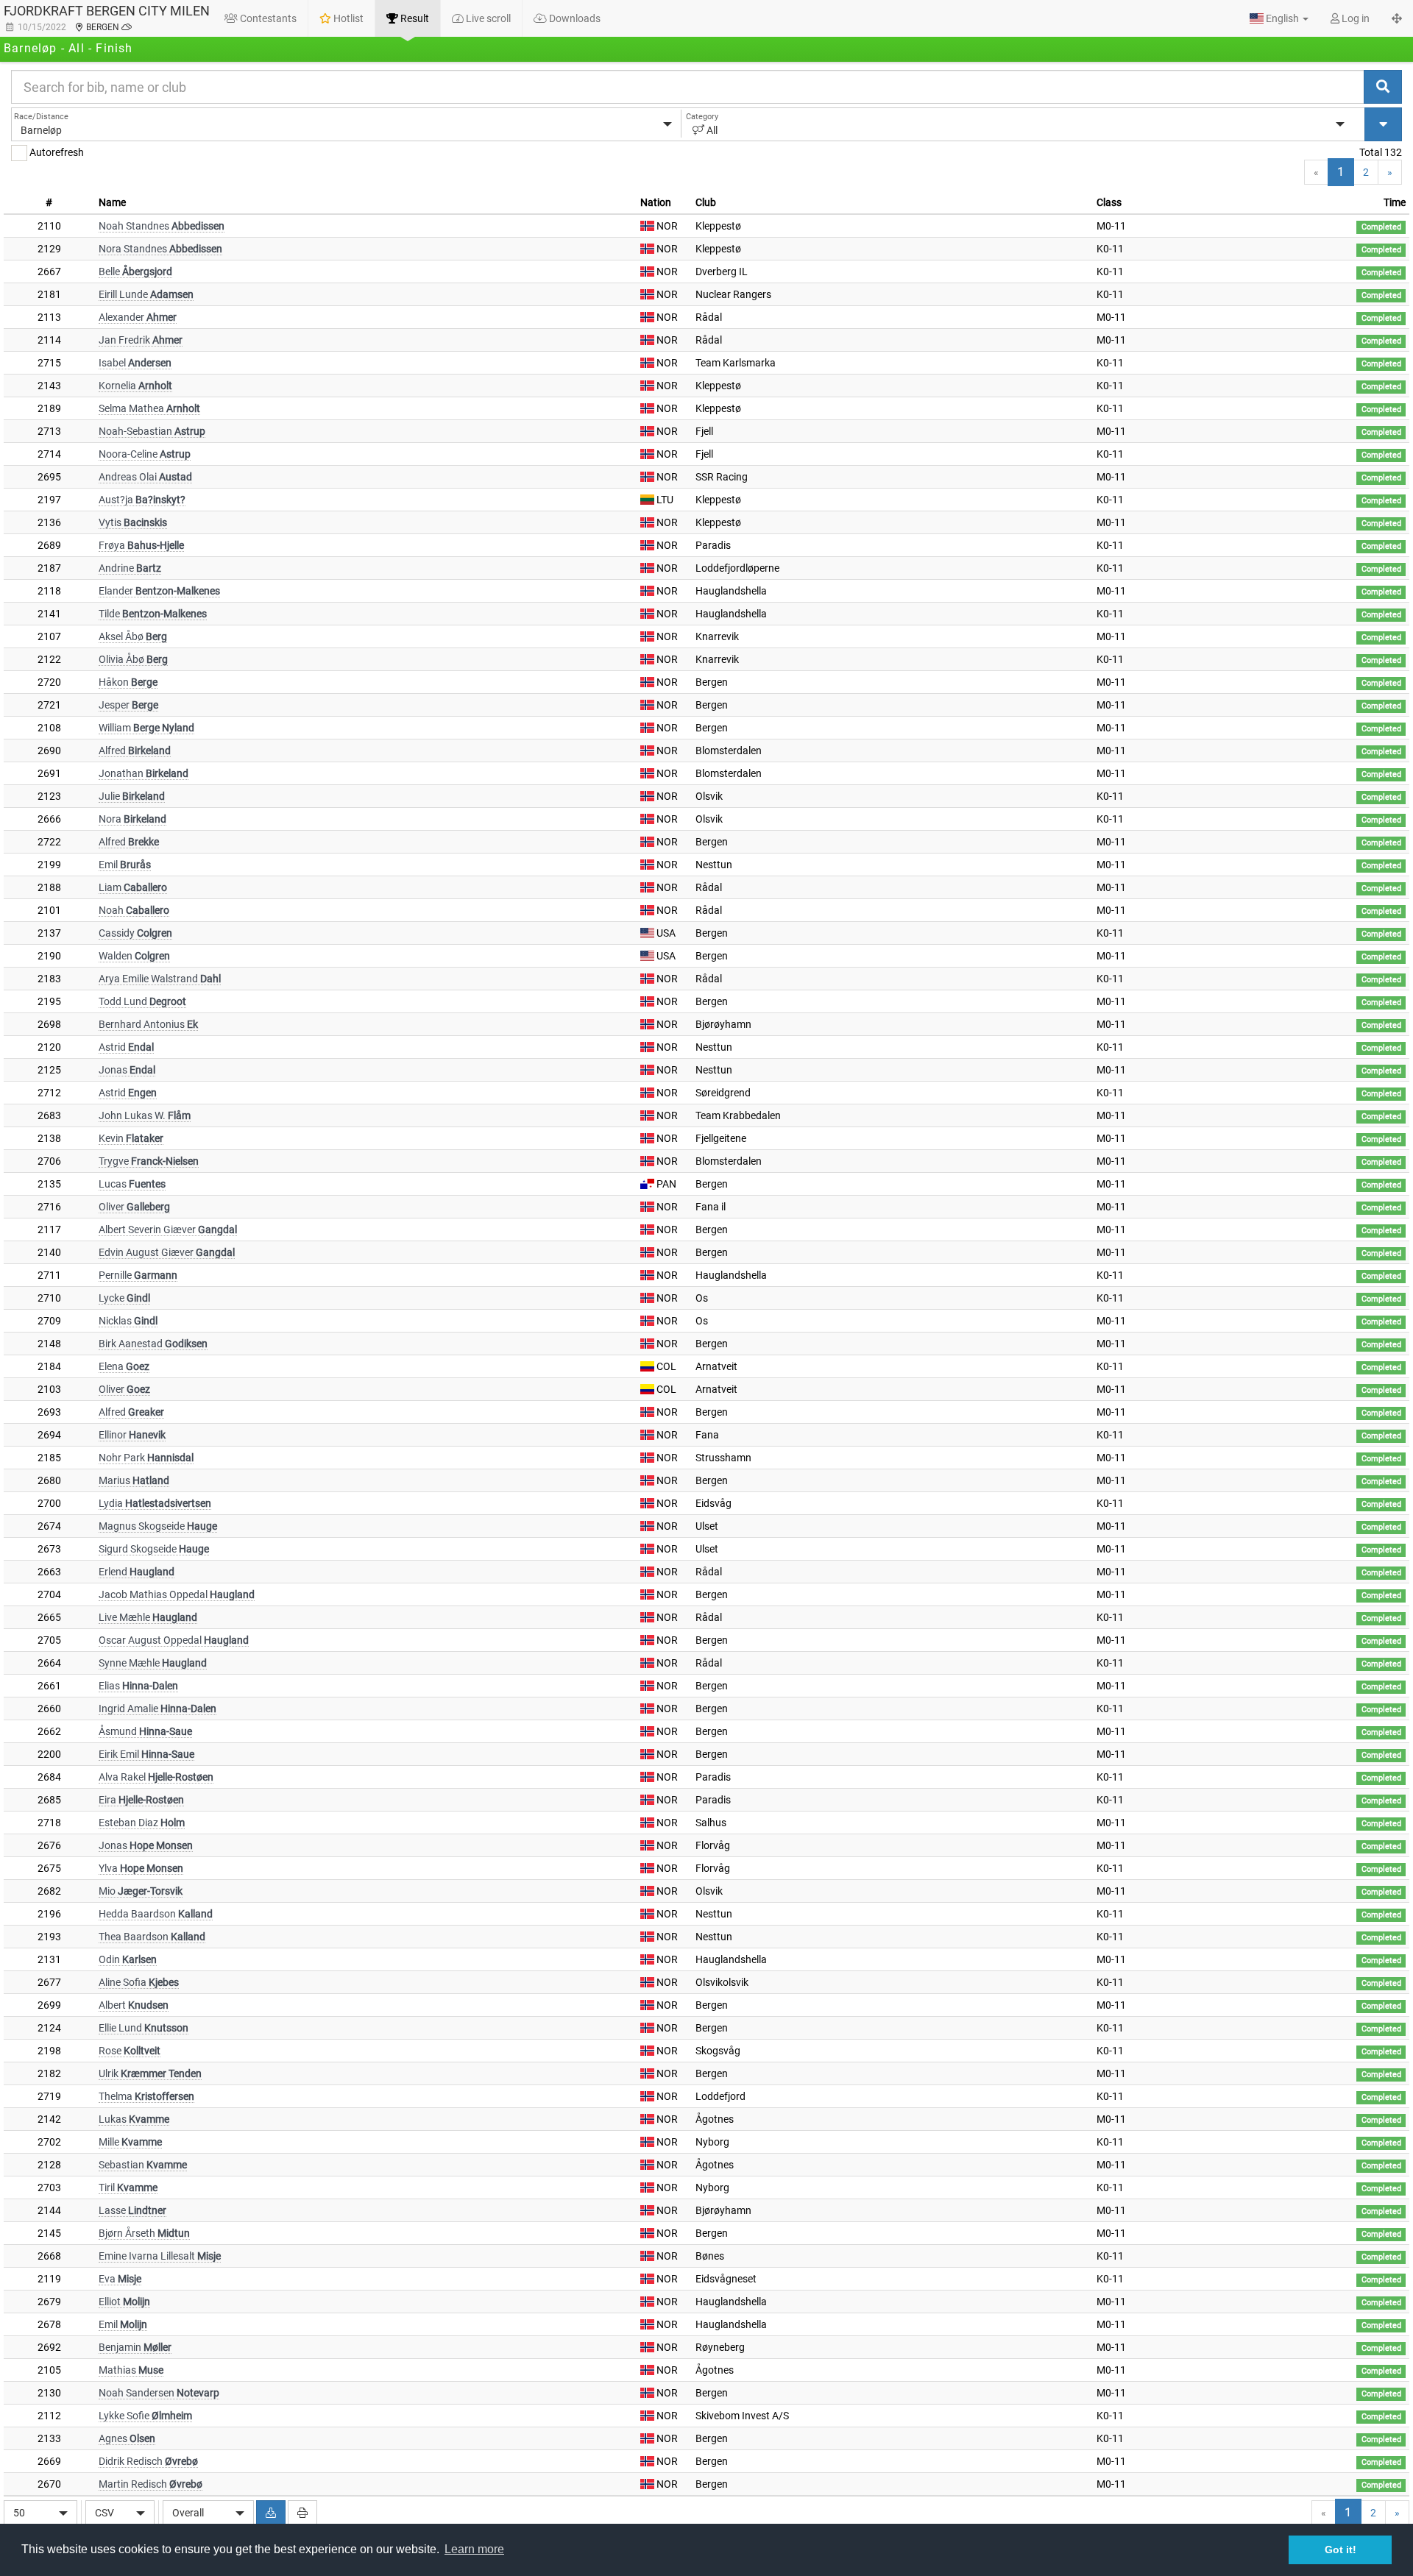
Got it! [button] (1341, 2550)
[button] (1279, 18)
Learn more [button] (474, 2549)
